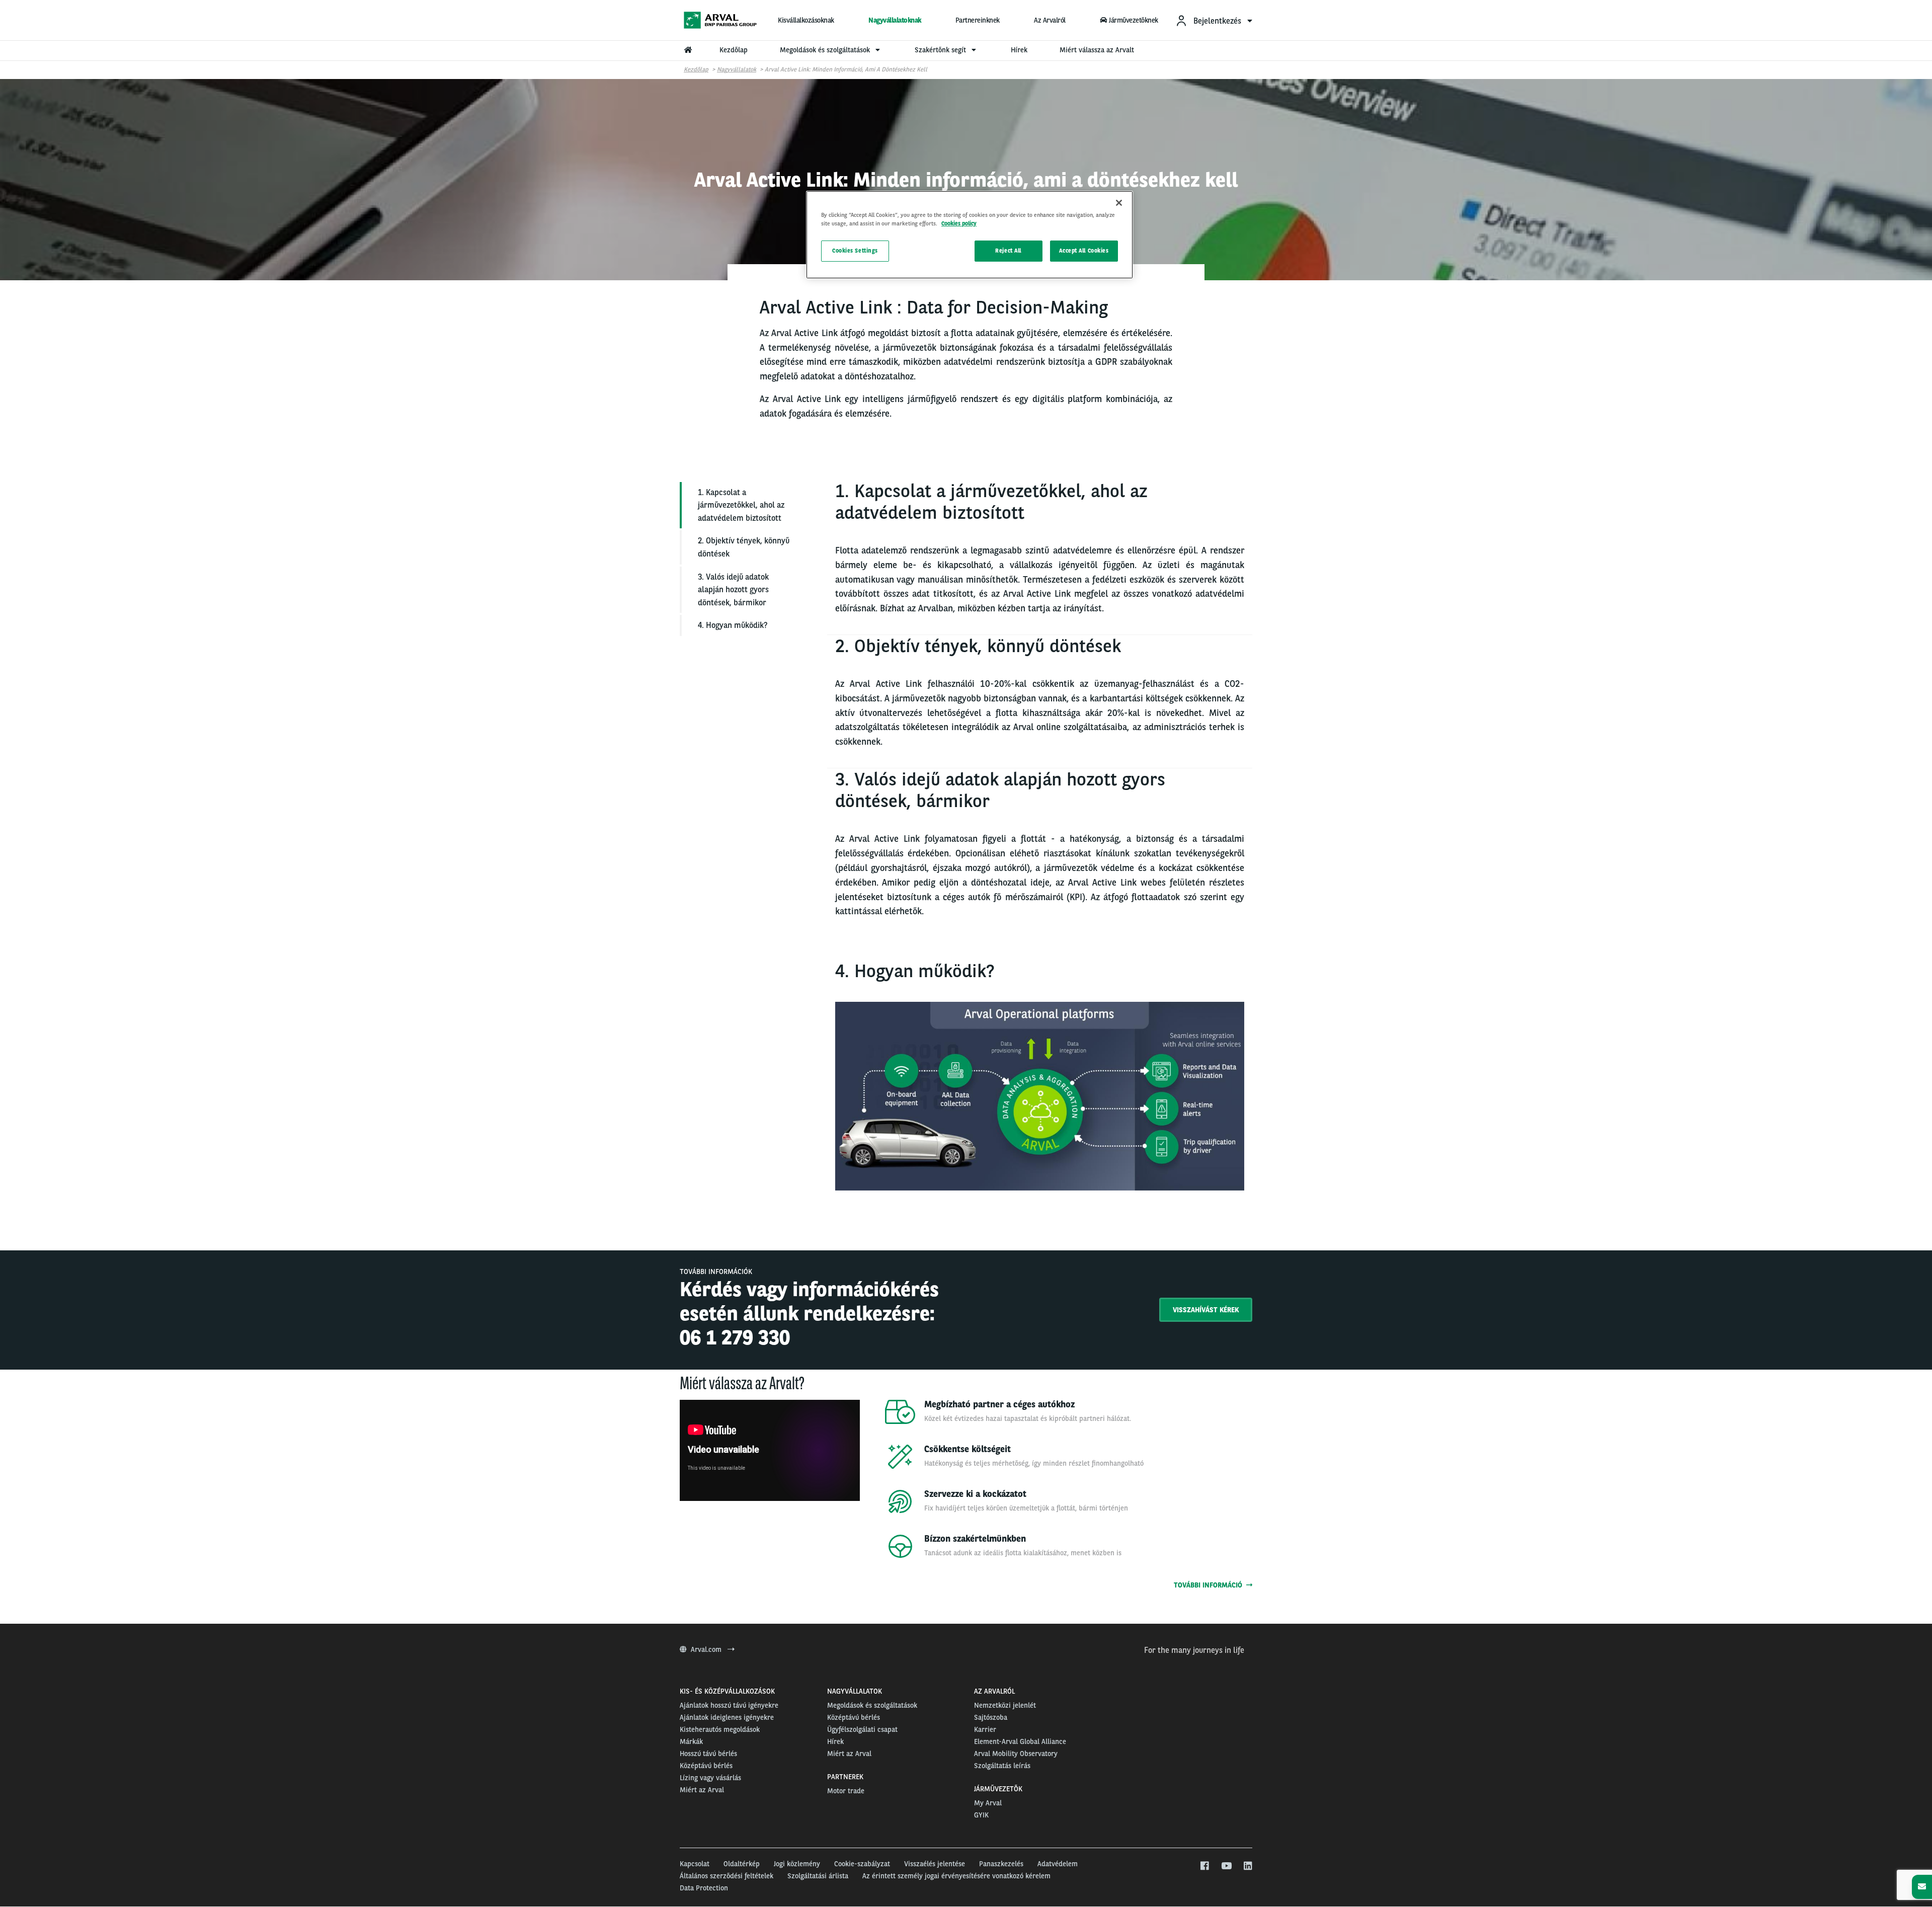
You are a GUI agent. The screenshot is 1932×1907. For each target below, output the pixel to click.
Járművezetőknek (1134, 20)
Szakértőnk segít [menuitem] (941, 50)
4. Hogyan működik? (733, 625)
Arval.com (707, 1649)
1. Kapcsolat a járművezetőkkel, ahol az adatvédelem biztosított (741, 505)
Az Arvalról (1050, 20)
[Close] (1119, 203)
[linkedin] (1247, 1866)
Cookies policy (959, 223)
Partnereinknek (978, 20)
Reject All (1008, 251)
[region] (970, 235)
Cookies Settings (855, 251)
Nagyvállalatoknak (895, 20)
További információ (1210, 1585)
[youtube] (1226, 1866)
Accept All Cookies (1084, 251)
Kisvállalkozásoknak (806, 20)
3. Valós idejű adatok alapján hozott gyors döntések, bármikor (733, 590)
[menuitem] (1214, 20)
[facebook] (1204, 1866)
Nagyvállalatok (737, 69)
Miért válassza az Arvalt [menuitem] (1097, 50)
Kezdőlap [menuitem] (734, 50)
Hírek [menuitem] (1019, 50)
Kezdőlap (696, 69)
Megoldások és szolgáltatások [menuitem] (826, 50)
